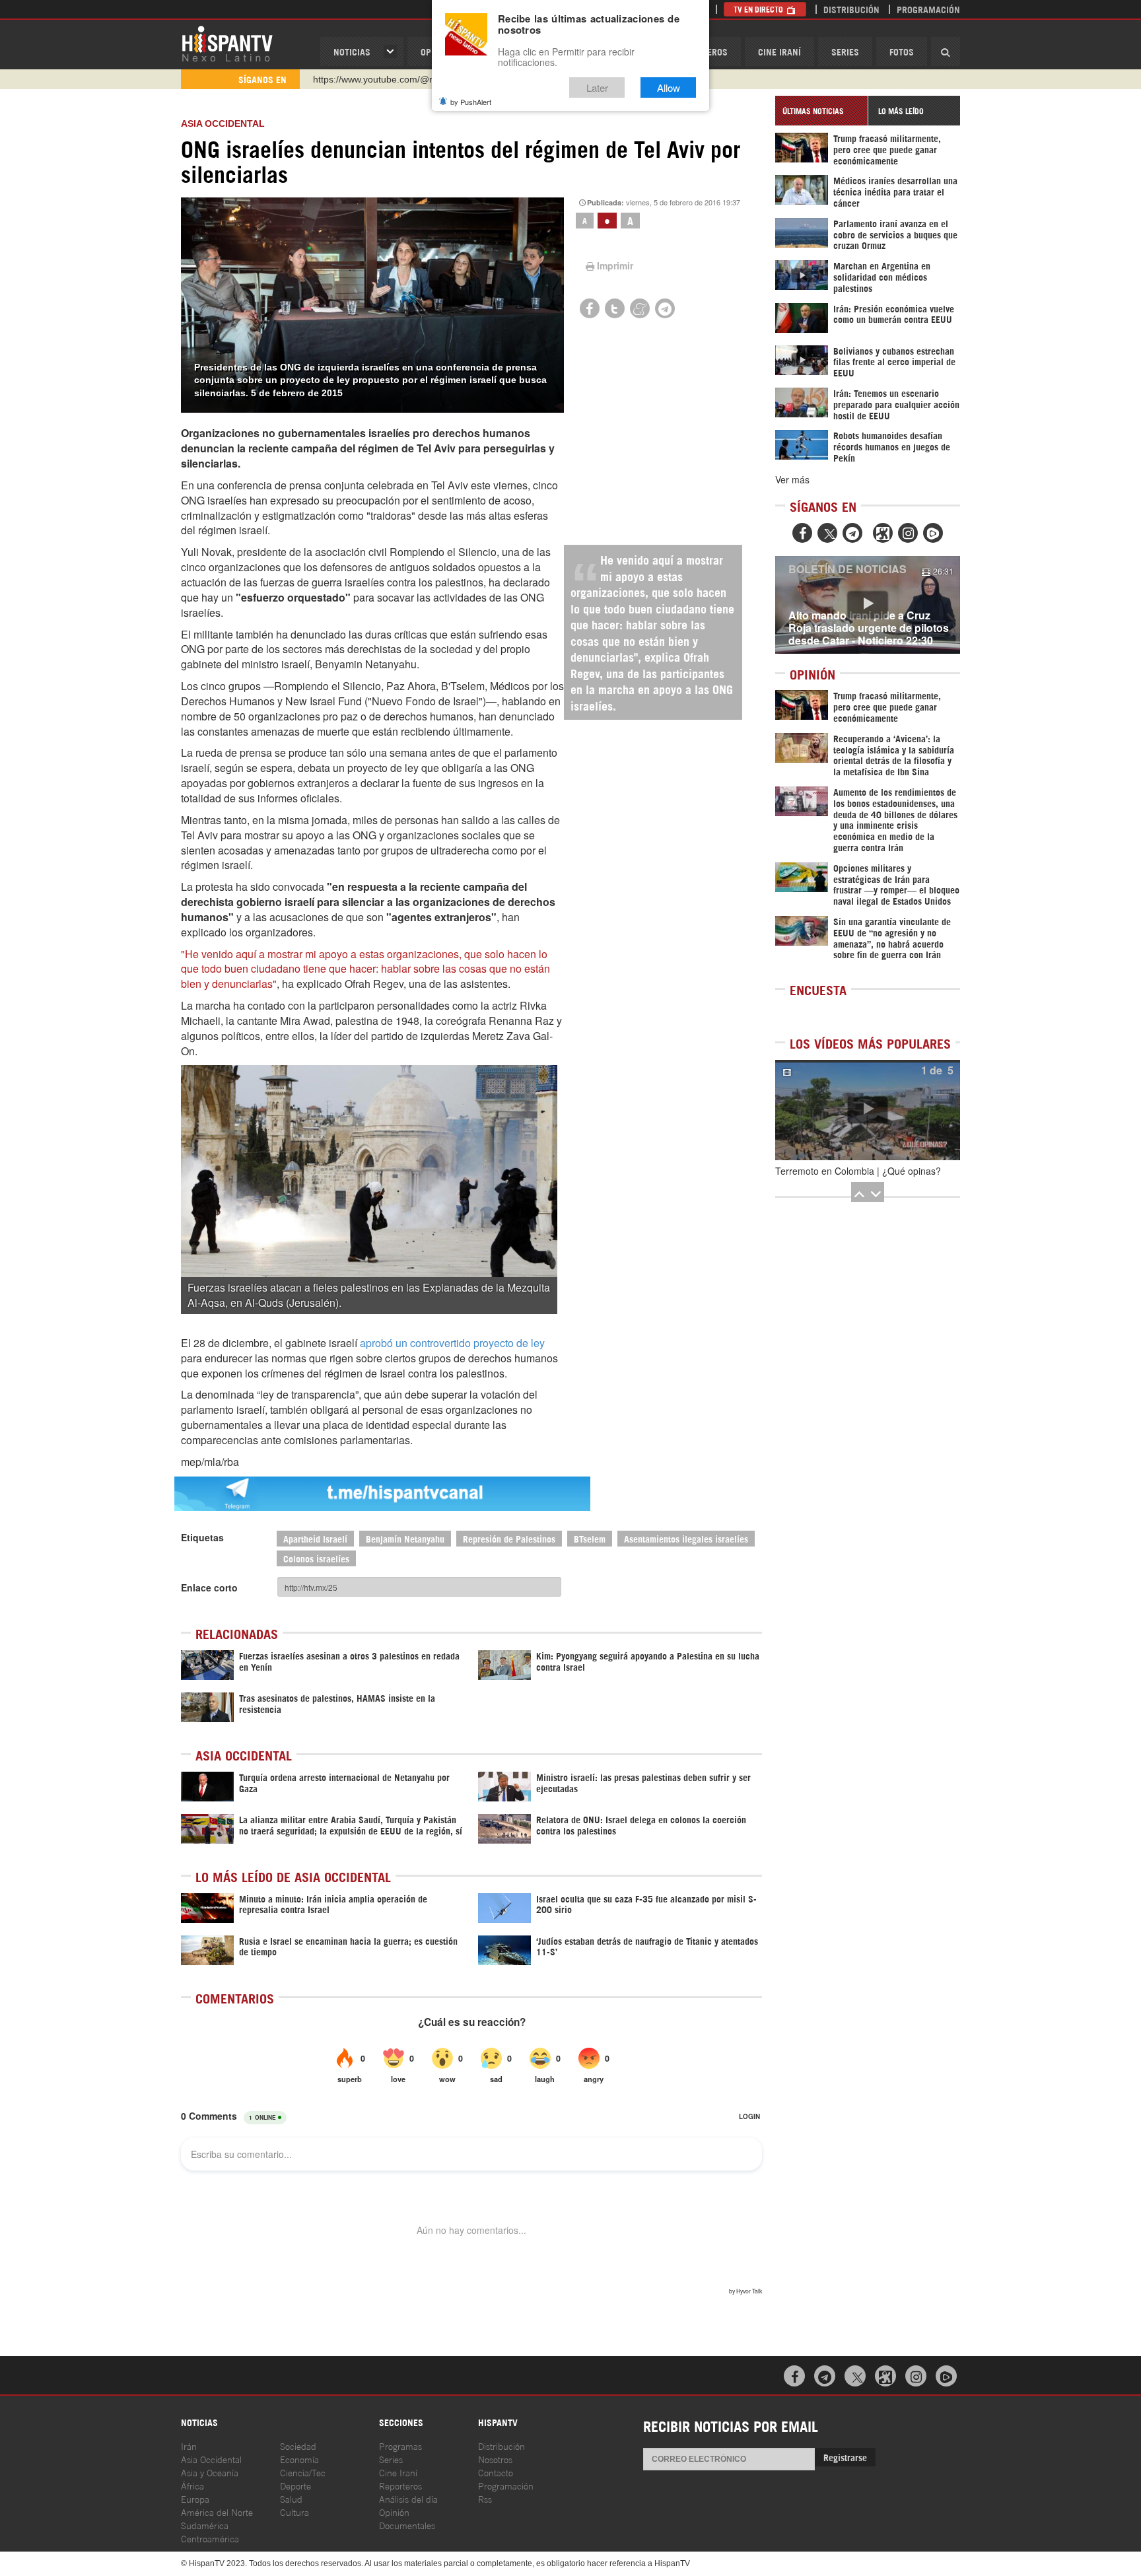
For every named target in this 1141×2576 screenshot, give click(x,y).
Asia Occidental (211, 2459)
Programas (400, 2446)
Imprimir (615, 265)
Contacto (496, 2472)
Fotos (902, 51)
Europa (195, 2498)
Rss (485, 2498)
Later (597, 87)
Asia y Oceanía (210, 2472)
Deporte (295, 2485)
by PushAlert (471, 102)
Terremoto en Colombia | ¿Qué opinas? (858, 1171)
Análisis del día (408, 2498)
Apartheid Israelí (315, 1538)
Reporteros (400, 2485)
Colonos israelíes (316, 1558)
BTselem (590, 1538)
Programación (928, 9)
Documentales (407, 2525)
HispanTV (227, 43)
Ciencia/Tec (303, 2472)
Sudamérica (205, 2525)
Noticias (352, 51)
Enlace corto (209, 1587)
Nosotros (495, 2459)
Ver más (792, 479)
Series (845, 51)
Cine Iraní (779, 51)
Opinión (394, 2512)
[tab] (821, 111)
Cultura (294, 2512)
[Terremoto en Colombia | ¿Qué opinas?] (868, 1110)
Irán (189, 2446)
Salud (291, 2498)
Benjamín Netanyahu (405, 1538)
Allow (669, 87)
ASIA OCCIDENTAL (223, 123)
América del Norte (217, 2512)
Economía (299, 2459)
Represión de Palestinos (509, 1538)
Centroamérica (210, 2538)
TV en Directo (759, 9)
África (192, 2485)
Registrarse (845, 2457)
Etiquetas (202, 1537)
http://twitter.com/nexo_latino (373, 79)
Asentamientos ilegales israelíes (686, 1538)
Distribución (851, 9)
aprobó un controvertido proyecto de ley (452, 1343)
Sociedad (298, 2446)
